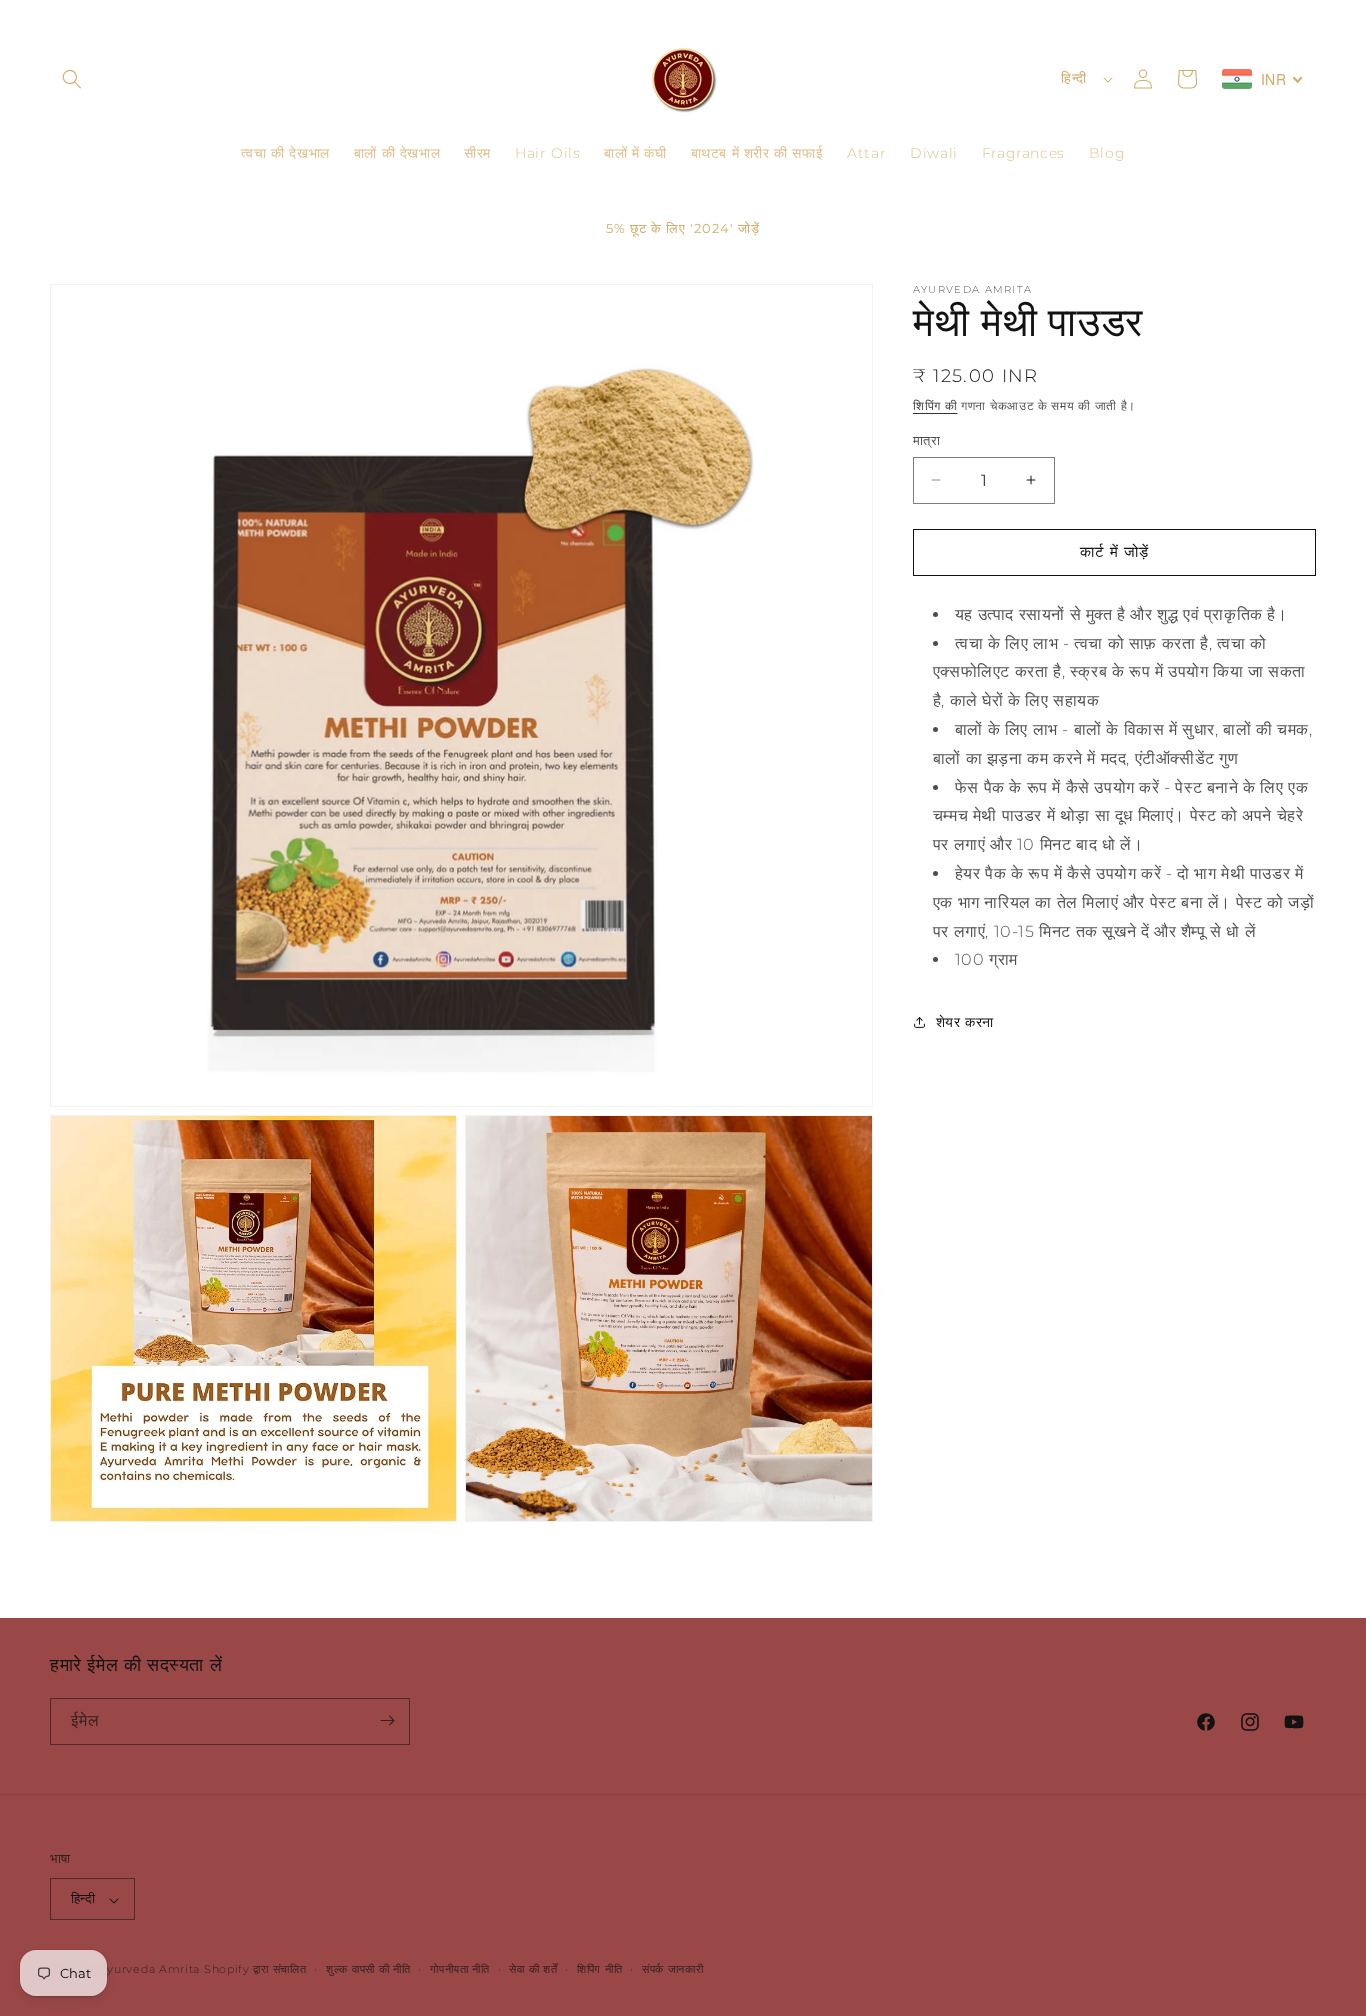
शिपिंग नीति (599, 1970)
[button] (72, 79)
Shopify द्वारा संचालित (255, 1970)
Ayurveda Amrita (150, 1970)
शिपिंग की (935, 405)
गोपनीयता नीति (460, 1970)
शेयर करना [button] (965, 1021)
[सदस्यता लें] (387, 1720)
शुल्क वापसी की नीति (368, 1970)
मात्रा (926, 440)
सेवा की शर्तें (533, 1970)
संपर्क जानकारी (673, 1970)
